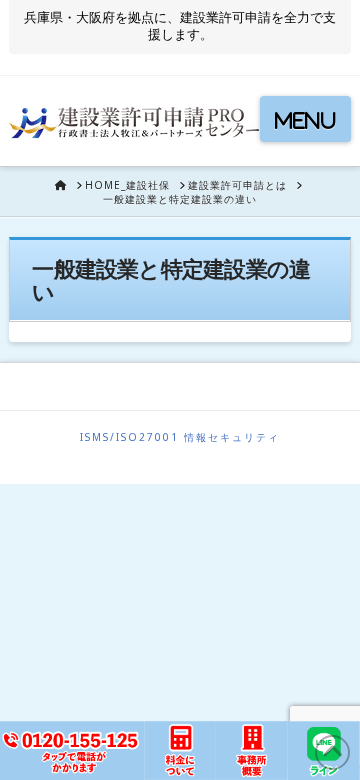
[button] (305, 119)
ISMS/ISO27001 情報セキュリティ (180, 437)
